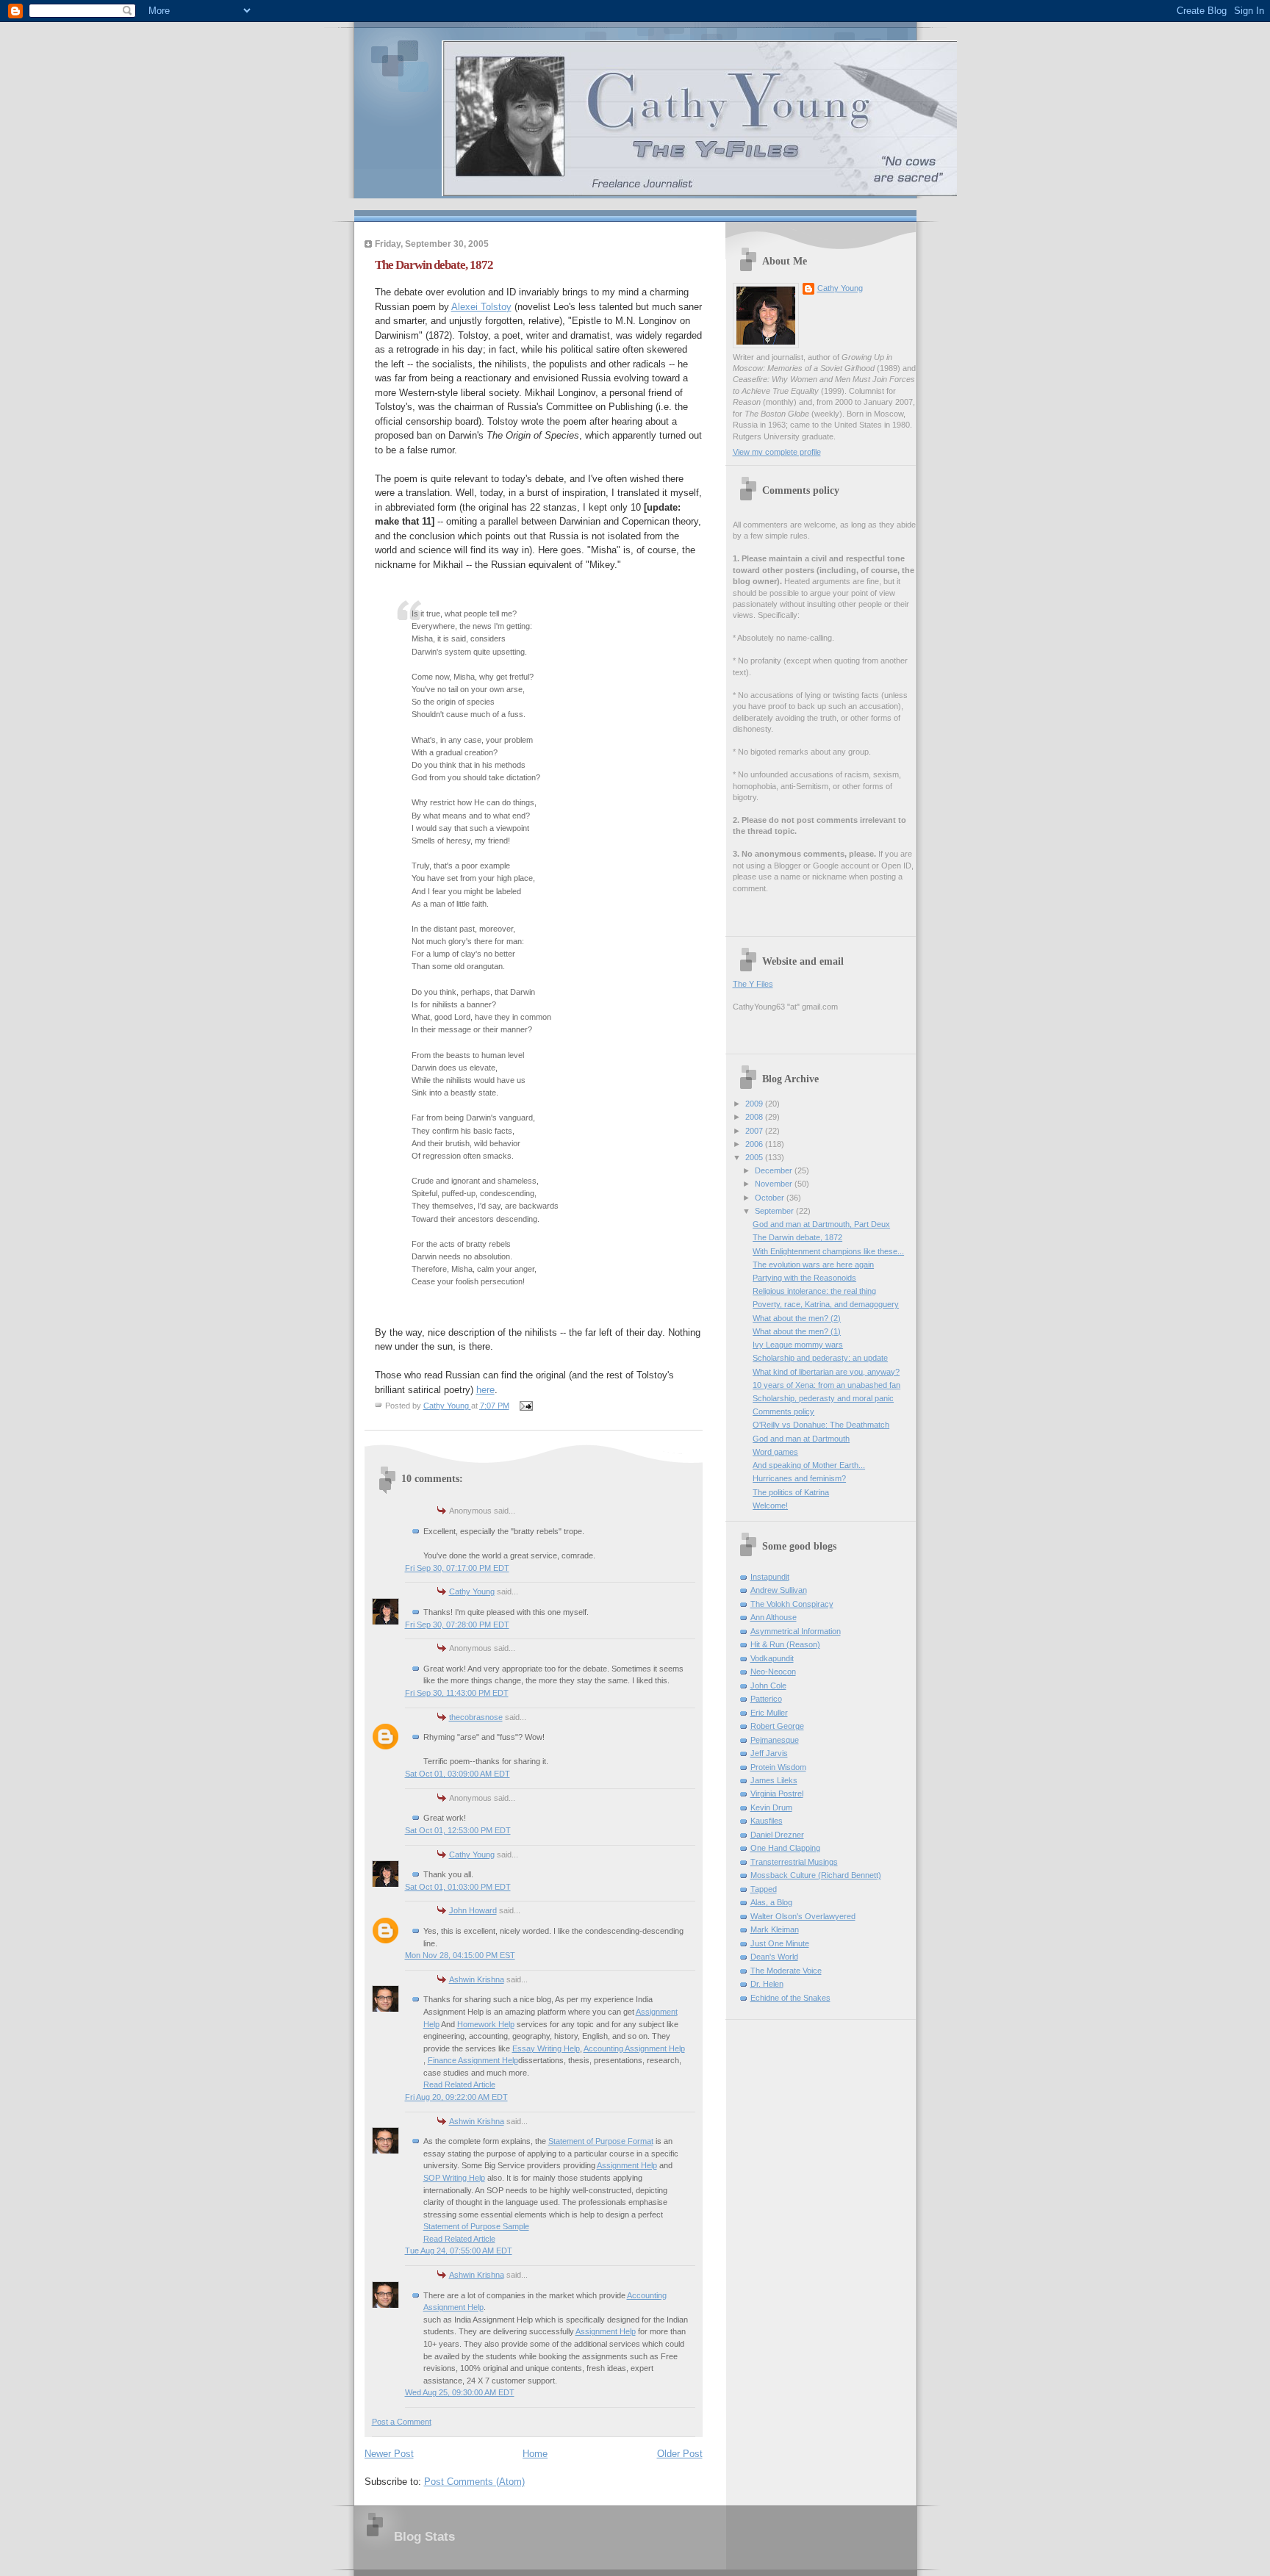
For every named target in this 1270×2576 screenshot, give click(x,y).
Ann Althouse (774, 1617)
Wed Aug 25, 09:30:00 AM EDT (460, 2392)
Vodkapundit (772, 1658)
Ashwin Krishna (477, 1979)
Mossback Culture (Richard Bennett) (816, 1875)
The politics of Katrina (791, 1492)
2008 (755, 1117)
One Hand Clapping (785, 1848)
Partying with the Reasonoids (804, 1278)
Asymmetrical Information (796, 1631)
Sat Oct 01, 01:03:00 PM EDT (458, 1887)
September (775, 1211)
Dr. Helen (767, 1984)
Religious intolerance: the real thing (814, 1291)
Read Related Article (459, 2084)
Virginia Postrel (777, 1794)
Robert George (777, 1726)
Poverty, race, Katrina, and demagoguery (826, 1304)
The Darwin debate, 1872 (797, 1237)
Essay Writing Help (546, 2048)
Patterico (766, 1699)
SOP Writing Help (454, 2178)
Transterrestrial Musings (794, 1862)
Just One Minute (780, 1943)
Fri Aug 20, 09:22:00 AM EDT (456, 2097)
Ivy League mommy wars (798, 1345)
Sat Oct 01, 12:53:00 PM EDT (458, 1830)
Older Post (680, 2454)
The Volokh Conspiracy (792, 1604)
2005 (755, 1157)
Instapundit (770, 1577)
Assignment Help (627, 2165)
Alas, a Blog (771, 1902)
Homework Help (486, 2024)
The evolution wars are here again (813, 1264)
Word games (775, 1452)
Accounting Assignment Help (634, 2048)
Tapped (764, 1889)
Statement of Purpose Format (601, 2141)
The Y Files (753, 984)
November (775, 1184)
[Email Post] (526, 1406)
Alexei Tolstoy (481, 307)
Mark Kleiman (775, 1929)
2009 (755, 1104)
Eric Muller (769, 1713)
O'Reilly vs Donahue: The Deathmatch (821, 1425)
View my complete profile (777, 452)
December (775, 1170)
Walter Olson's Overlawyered (803, 1916)
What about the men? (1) (797, 1331)
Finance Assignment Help (473, 2060)
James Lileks (774, 1780)
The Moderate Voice (786, 1971)
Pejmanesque (775, 1740)
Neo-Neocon (773, 1672)
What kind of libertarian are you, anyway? (826, 1372)
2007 (755, 1131)
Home (535, 2454)
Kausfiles (767, 1821)
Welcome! (770, 1505)
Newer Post (389, 2454)
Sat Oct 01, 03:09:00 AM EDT (458, 1774)
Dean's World (774, 1957)
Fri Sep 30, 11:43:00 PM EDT (457, 1693)
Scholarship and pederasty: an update (820, 1358)
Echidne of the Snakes (790, 1998)
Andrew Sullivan (779, 1590)
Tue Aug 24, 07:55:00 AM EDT (459, 2251)
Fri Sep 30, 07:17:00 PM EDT (457, 1568)
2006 (755, 1144)
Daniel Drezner (777, 1835)
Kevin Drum (771, 1807)
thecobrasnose (476, 1717)
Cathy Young (472, 1591)
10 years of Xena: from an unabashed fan (826, 1385)
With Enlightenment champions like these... (828, 1251)
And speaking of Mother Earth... (809, 1465)
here (485, 1390)
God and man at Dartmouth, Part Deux (821, 1224)
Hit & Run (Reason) (785, 1644)
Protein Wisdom (778, 1767)
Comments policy (783, 1411)
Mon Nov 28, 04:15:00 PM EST (460, 1955)
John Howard (473, 1910)
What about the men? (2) (797, 1318)
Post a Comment (402, 2422)
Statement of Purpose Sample (476, 2226)
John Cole (768, 1685)
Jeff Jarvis (769, 1753)
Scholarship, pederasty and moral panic (823, 1398)
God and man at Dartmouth (801, 1439)
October (771, 1198)
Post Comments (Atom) (474, 2482)
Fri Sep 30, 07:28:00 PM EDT (457, 1625)
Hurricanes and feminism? (799, 1478)
